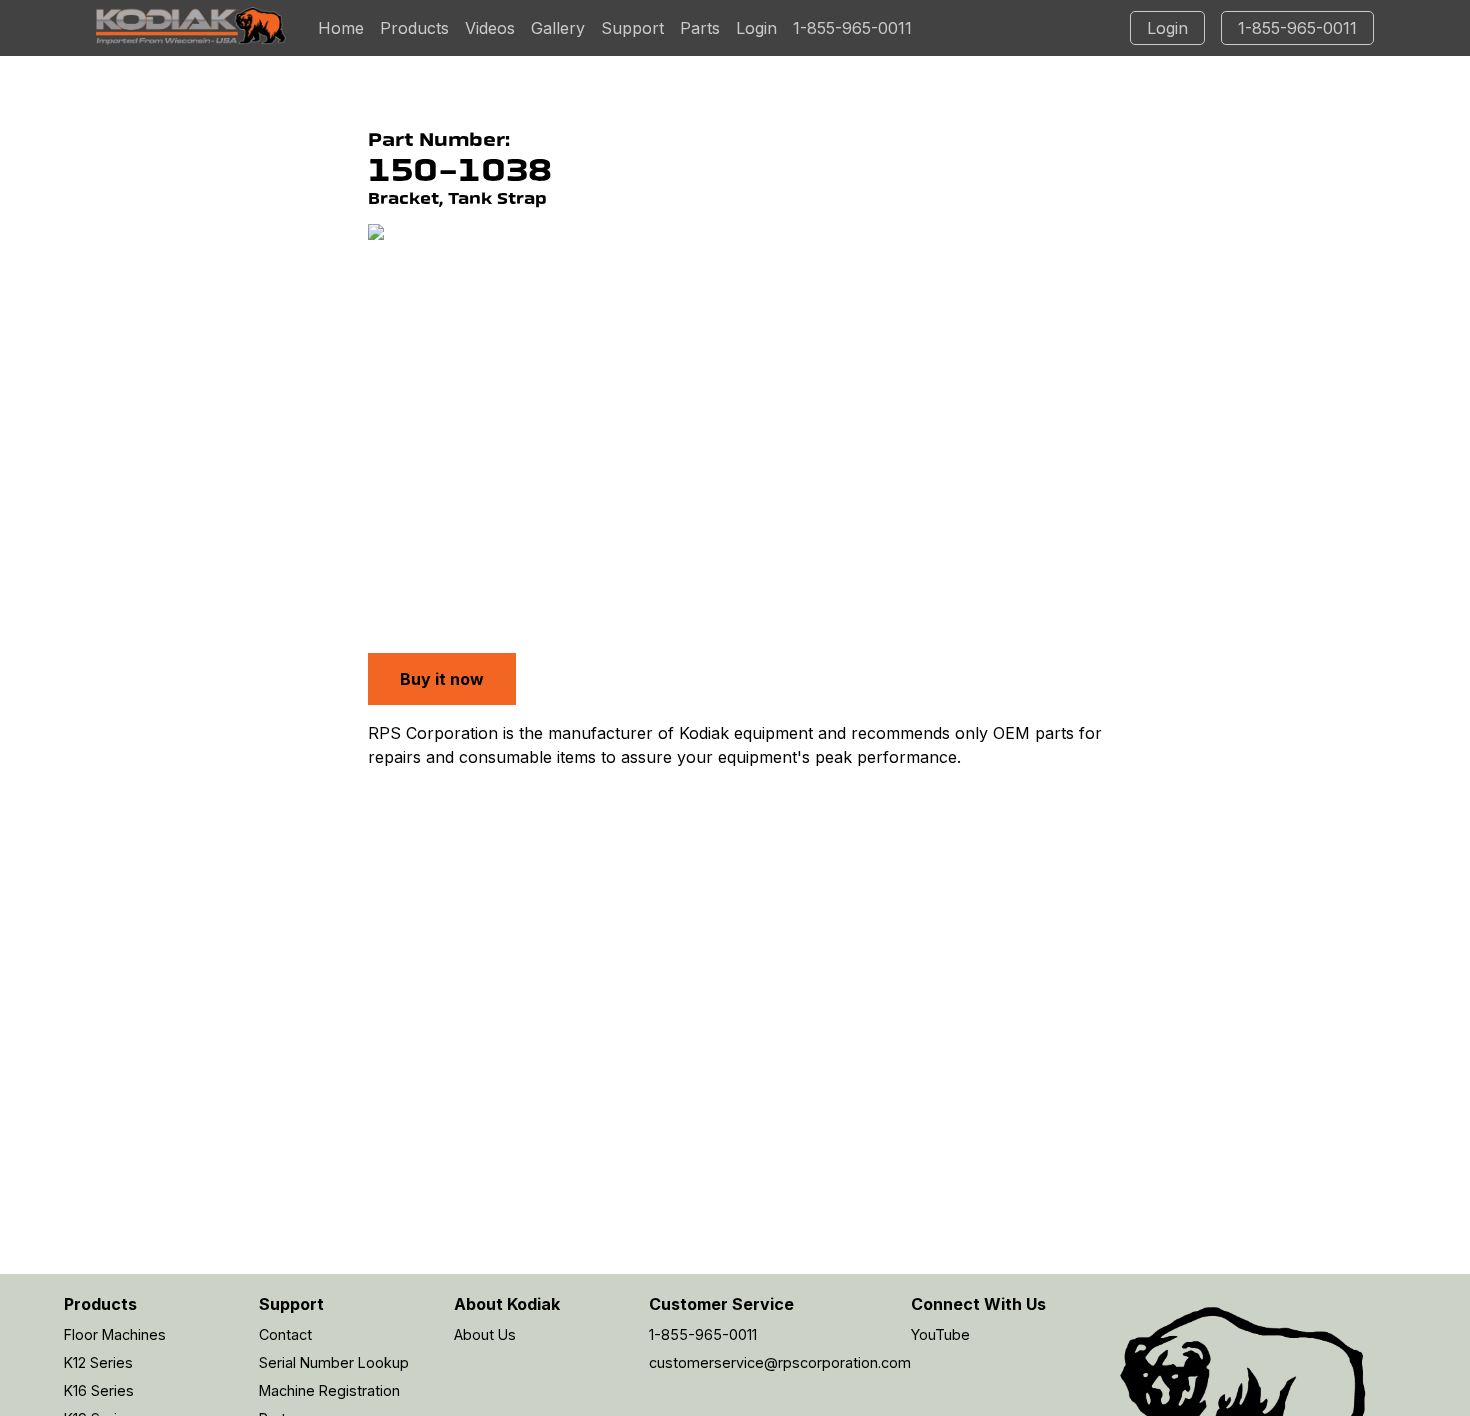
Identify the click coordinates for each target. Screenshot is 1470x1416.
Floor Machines (115, 1334)
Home (341, 28)
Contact (285, 1334)
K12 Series (98, 1362)
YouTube (940, 1334)
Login (756, 28)
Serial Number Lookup (334, 1362)
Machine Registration (329, 1390)
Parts (700, 28)
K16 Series (99, 1390)
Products (414, 28)
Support (632, 28)
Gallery (558, 28)
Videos (490, 28)
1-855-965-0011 (852, 28)
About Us (485, 1334)
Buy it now (442, 679)
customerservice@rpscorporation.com (780, 1362)
